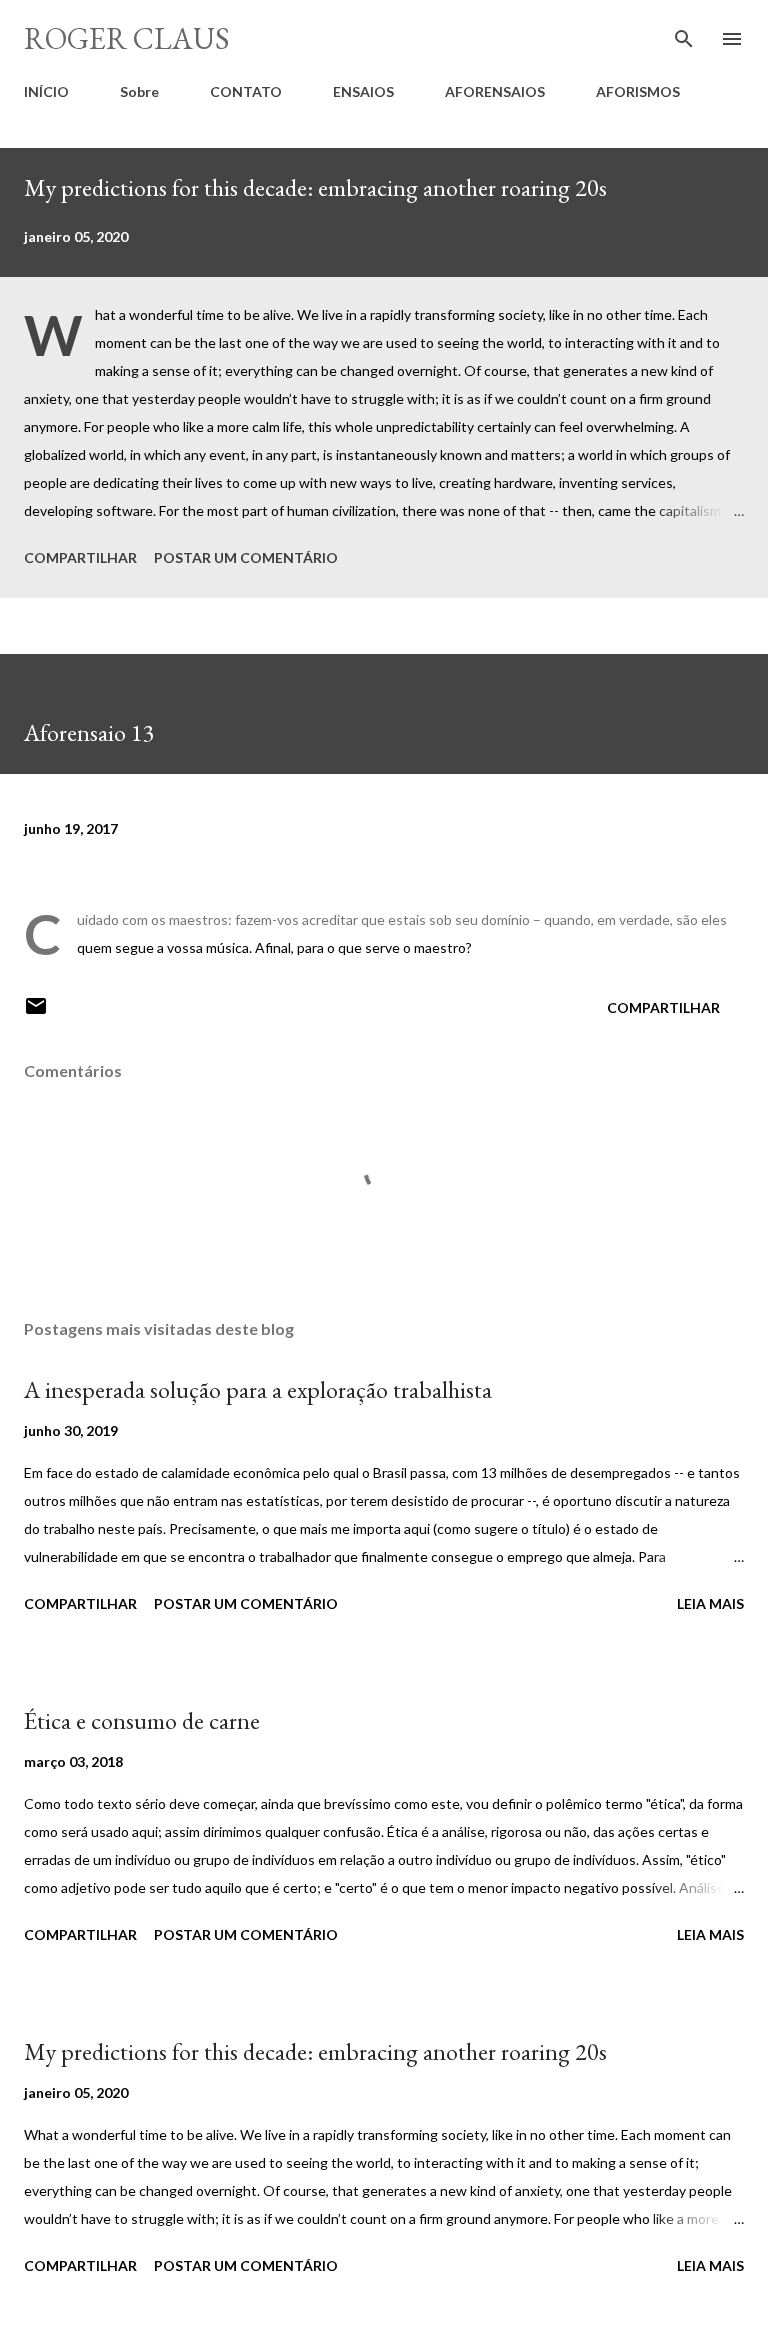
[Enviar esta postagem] (36, 1012)
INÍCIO (46, 91)
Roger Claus (127, 38)
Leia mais (710, 1603)
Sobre (139, 91)
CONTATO (246, 91)
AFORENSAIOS (495, 91)
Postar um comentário (246, 557)
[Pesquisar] (684, 36)
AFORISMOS (638, 91)
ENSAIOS (363, 91)
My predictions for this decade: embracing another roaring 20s (315, 187)
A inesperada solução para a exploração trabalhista (258, 1389)
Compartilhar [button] (80, 557)
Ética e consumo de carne (142, 1720)
